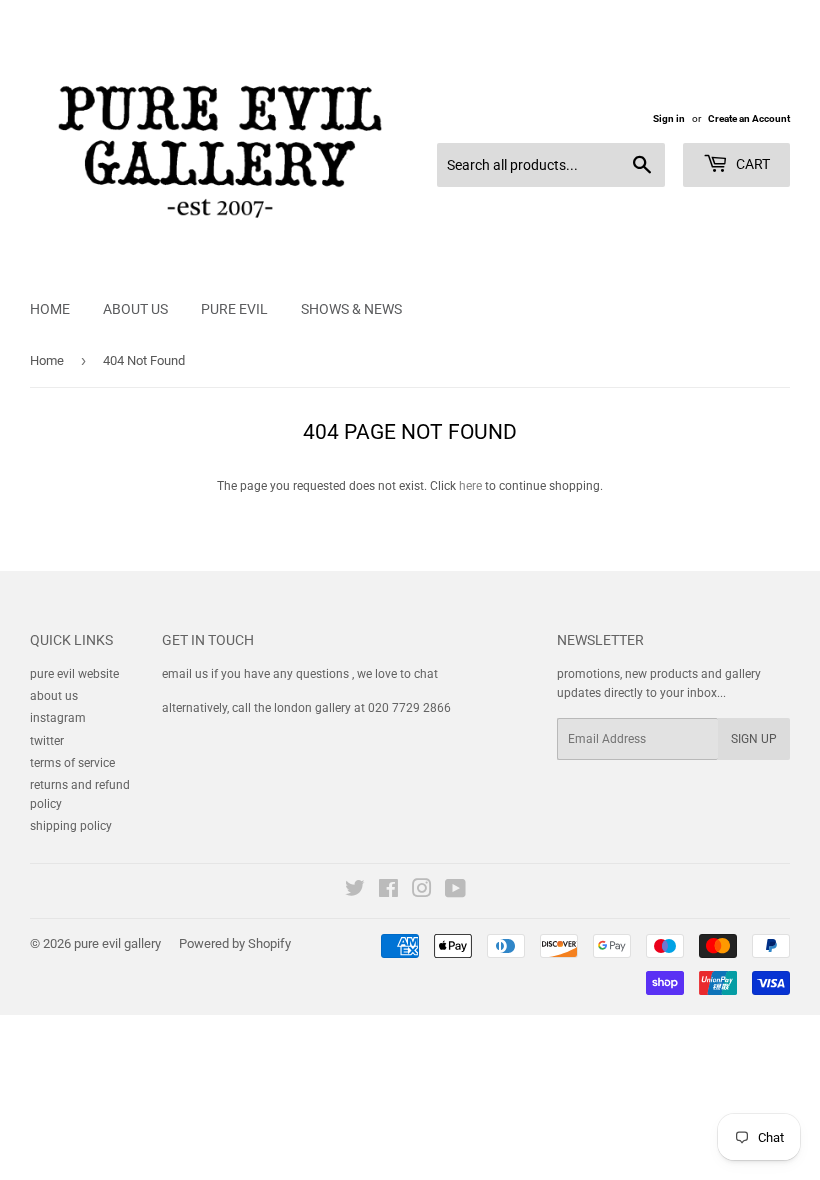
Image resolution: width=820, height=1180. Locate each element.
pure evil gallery (117, 943)
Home (50, 309)
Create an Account (749, 118)
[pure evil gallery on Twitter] (355, 892)
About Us (135, 309)
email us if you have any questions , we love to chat (300, 674)
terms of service (72, 763)
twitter (47, 741)
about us (54, 696)
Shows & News (351, 309)
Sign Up (754, 739)
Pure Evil (234, 309)
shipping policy (71, 826)
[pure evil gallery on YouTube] (455, 892)
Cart (751, 164)
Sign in (669, 118)
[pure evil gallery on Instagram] (422, 892)
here (470, 486)
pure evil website (74, 674)
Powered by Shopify (235, 943)
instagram (58, 718)
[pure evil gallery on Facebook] (388, 892)
